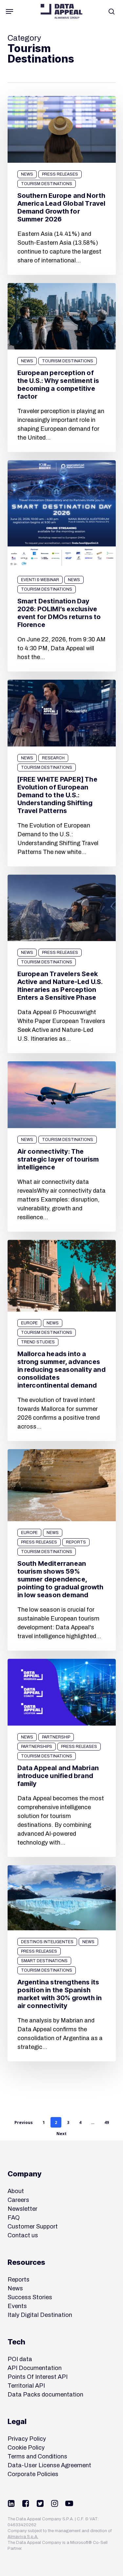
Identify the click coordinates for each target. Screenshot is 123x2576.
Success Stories (30, 2297)
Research (53, 758)
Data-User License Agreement (49, 2465)
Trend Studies (38, 1342)
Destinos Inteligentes (47, 1942)
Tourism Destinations (47, 184)
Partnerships (37, 1747)
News (27, 174)
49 (107, 2122)
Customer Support (33, 2226)
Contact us (23, 2235)
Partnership (56, 1737)
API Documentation (35, 2368)
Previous (24, 2122)
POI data (20, 2359)
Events (17, 2306)
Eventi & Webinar (40, 580)
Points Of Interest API (38, 2377)
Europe (29, 1323)
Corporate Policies (33, 2474)
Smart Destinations (44, 1961)
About (16, 2191)
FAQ (14, 2218)
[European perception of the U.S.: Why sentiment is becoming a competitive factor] (62, 368)
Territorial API (26, 2386)
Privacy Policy (27, 2439)
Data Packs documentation (45, 2395)
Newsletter (22, 2209)
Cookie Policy (26, 2448)
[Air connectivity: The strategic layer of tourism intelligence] (62, 1146)
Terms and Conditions (37, 2456)
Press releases (60, 174)
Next (61, 2134)
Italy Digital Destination (40, 2315)
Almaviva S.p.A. (23, 2537)
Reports (76, 1542)
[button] (10, 11)
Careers (18, 2200)
